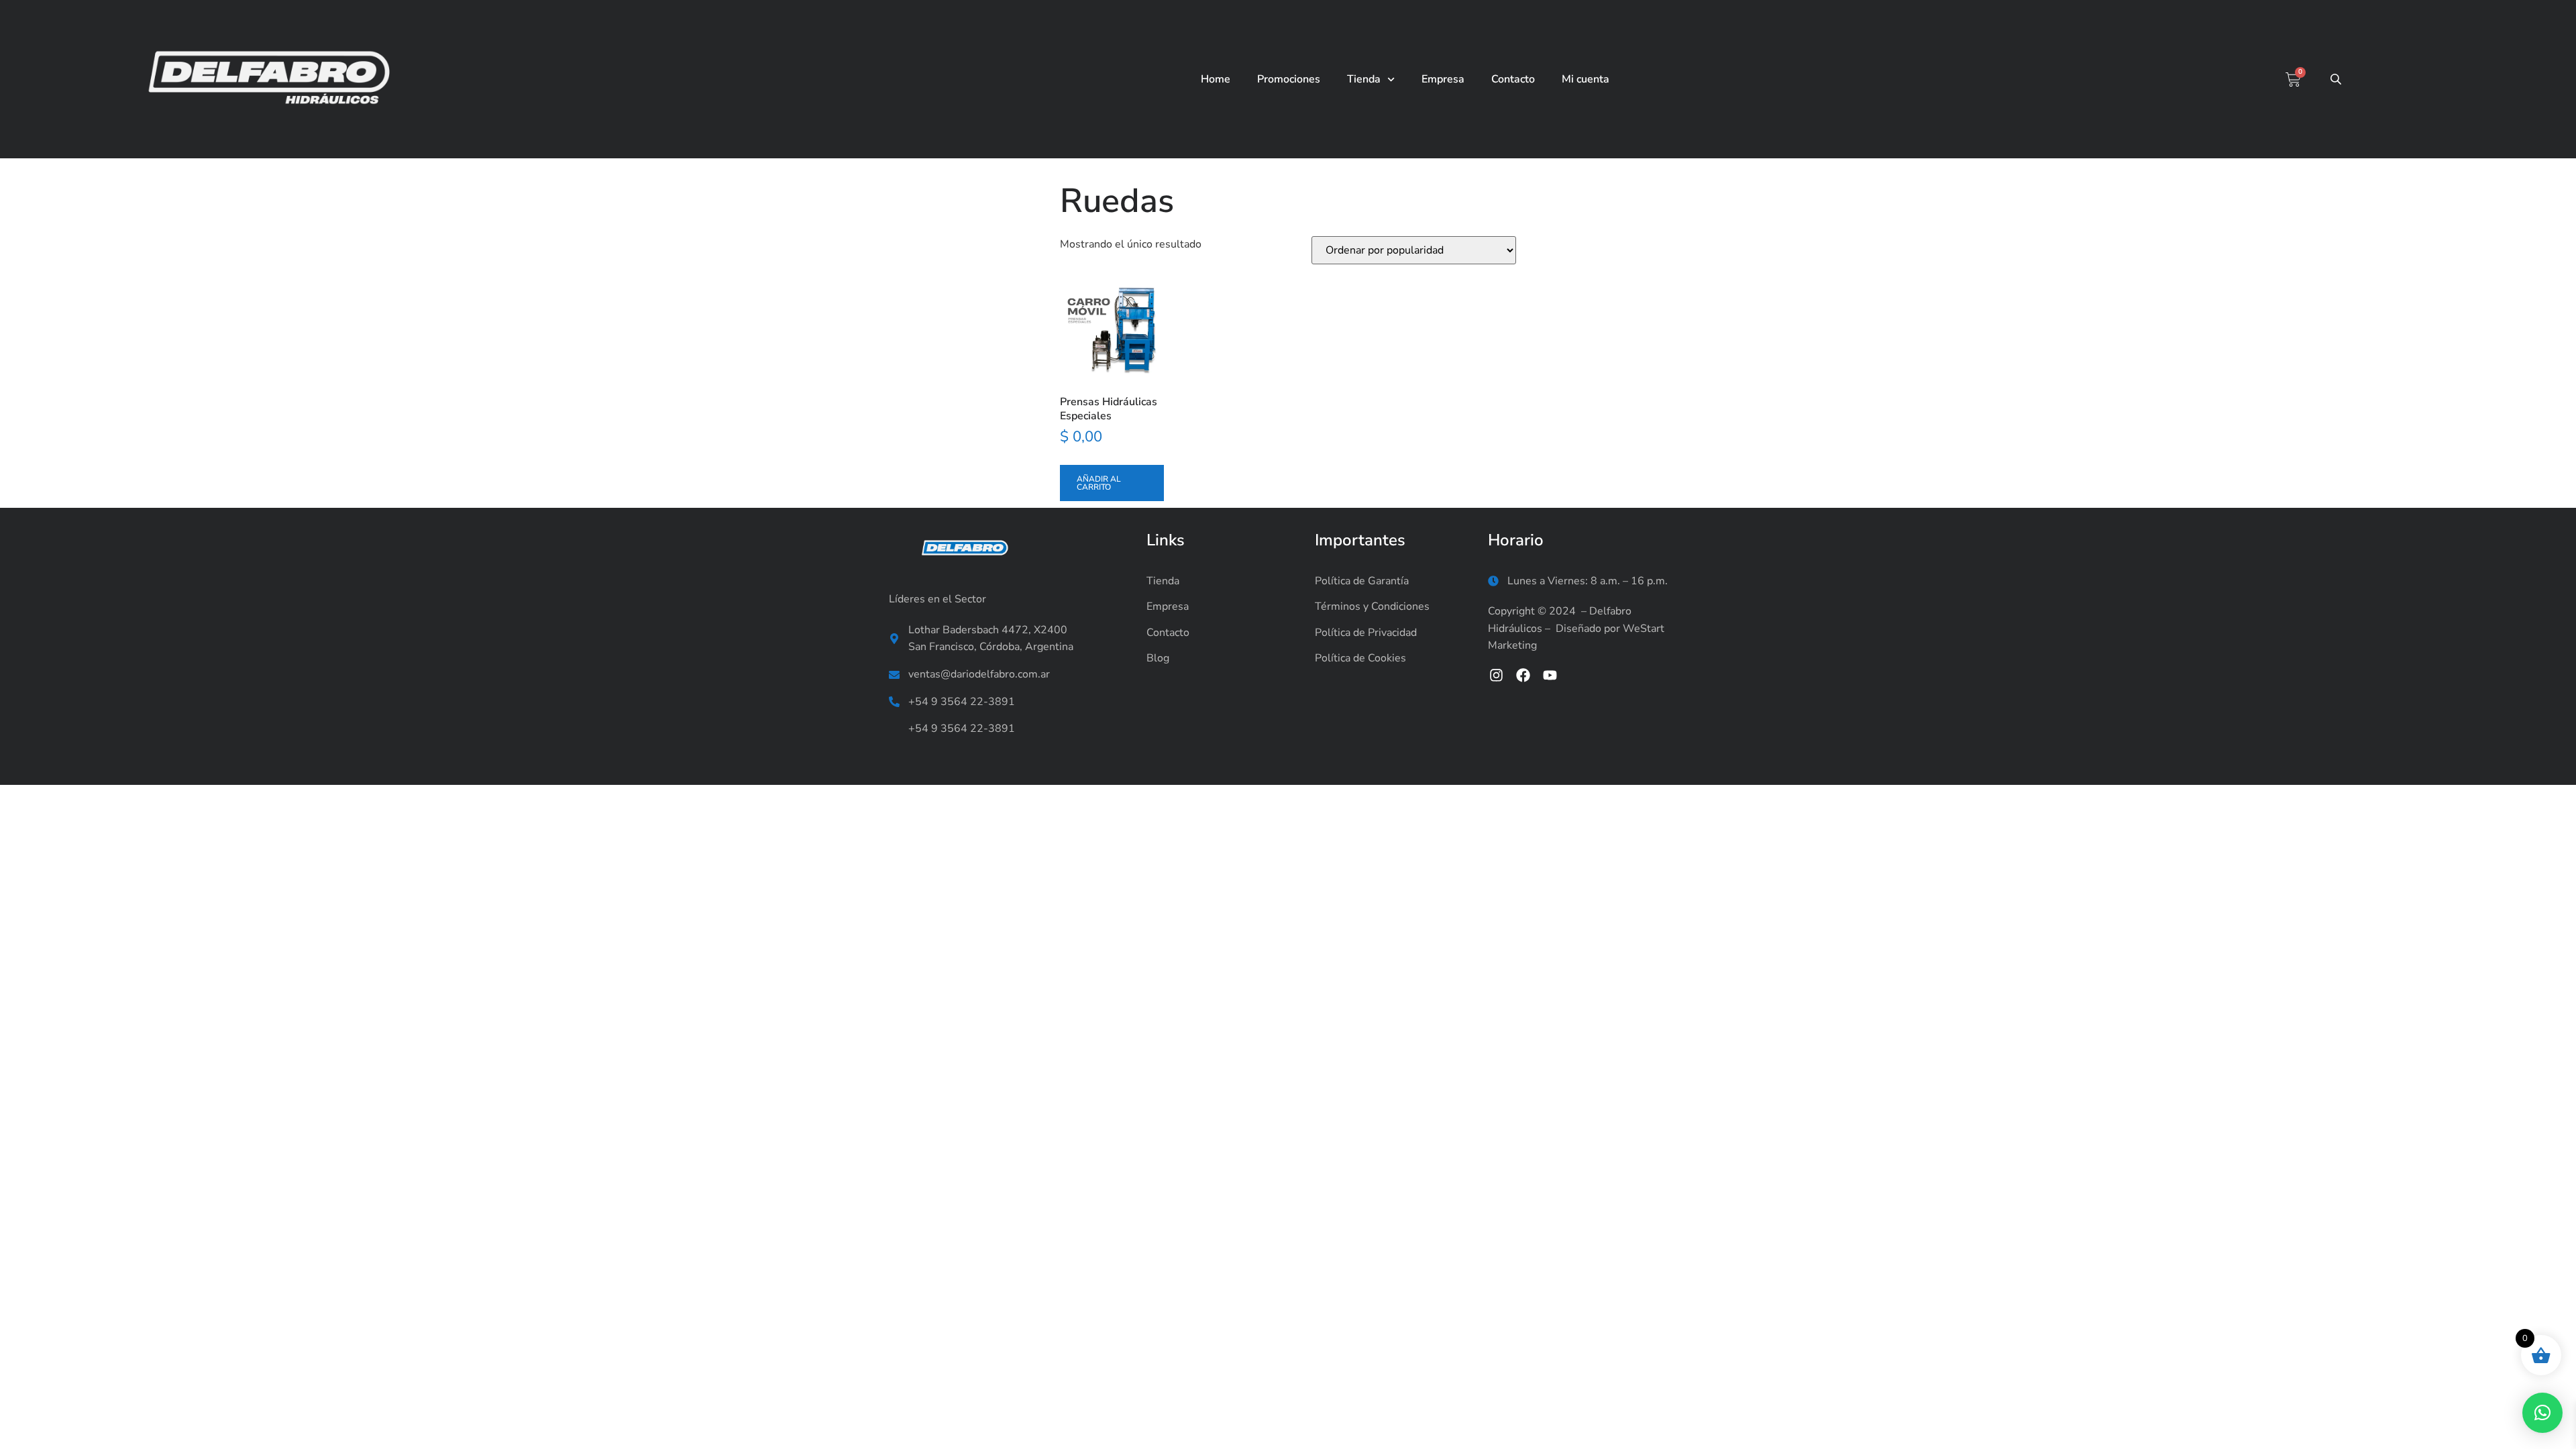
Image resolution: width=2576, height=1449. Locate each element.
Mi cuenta (1586, 79)
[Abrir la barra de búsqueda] (2337, 79)
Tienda (1364, 79)
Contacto (1513, 79)
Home (1216, 79)
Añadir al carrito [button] (1099, 483)
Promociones (1289, 79)
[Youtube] (1550, 675)
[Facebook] (1523, 675)
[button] (2542, 1413)
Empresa (1443, 79)
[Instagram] (1496, 675)
